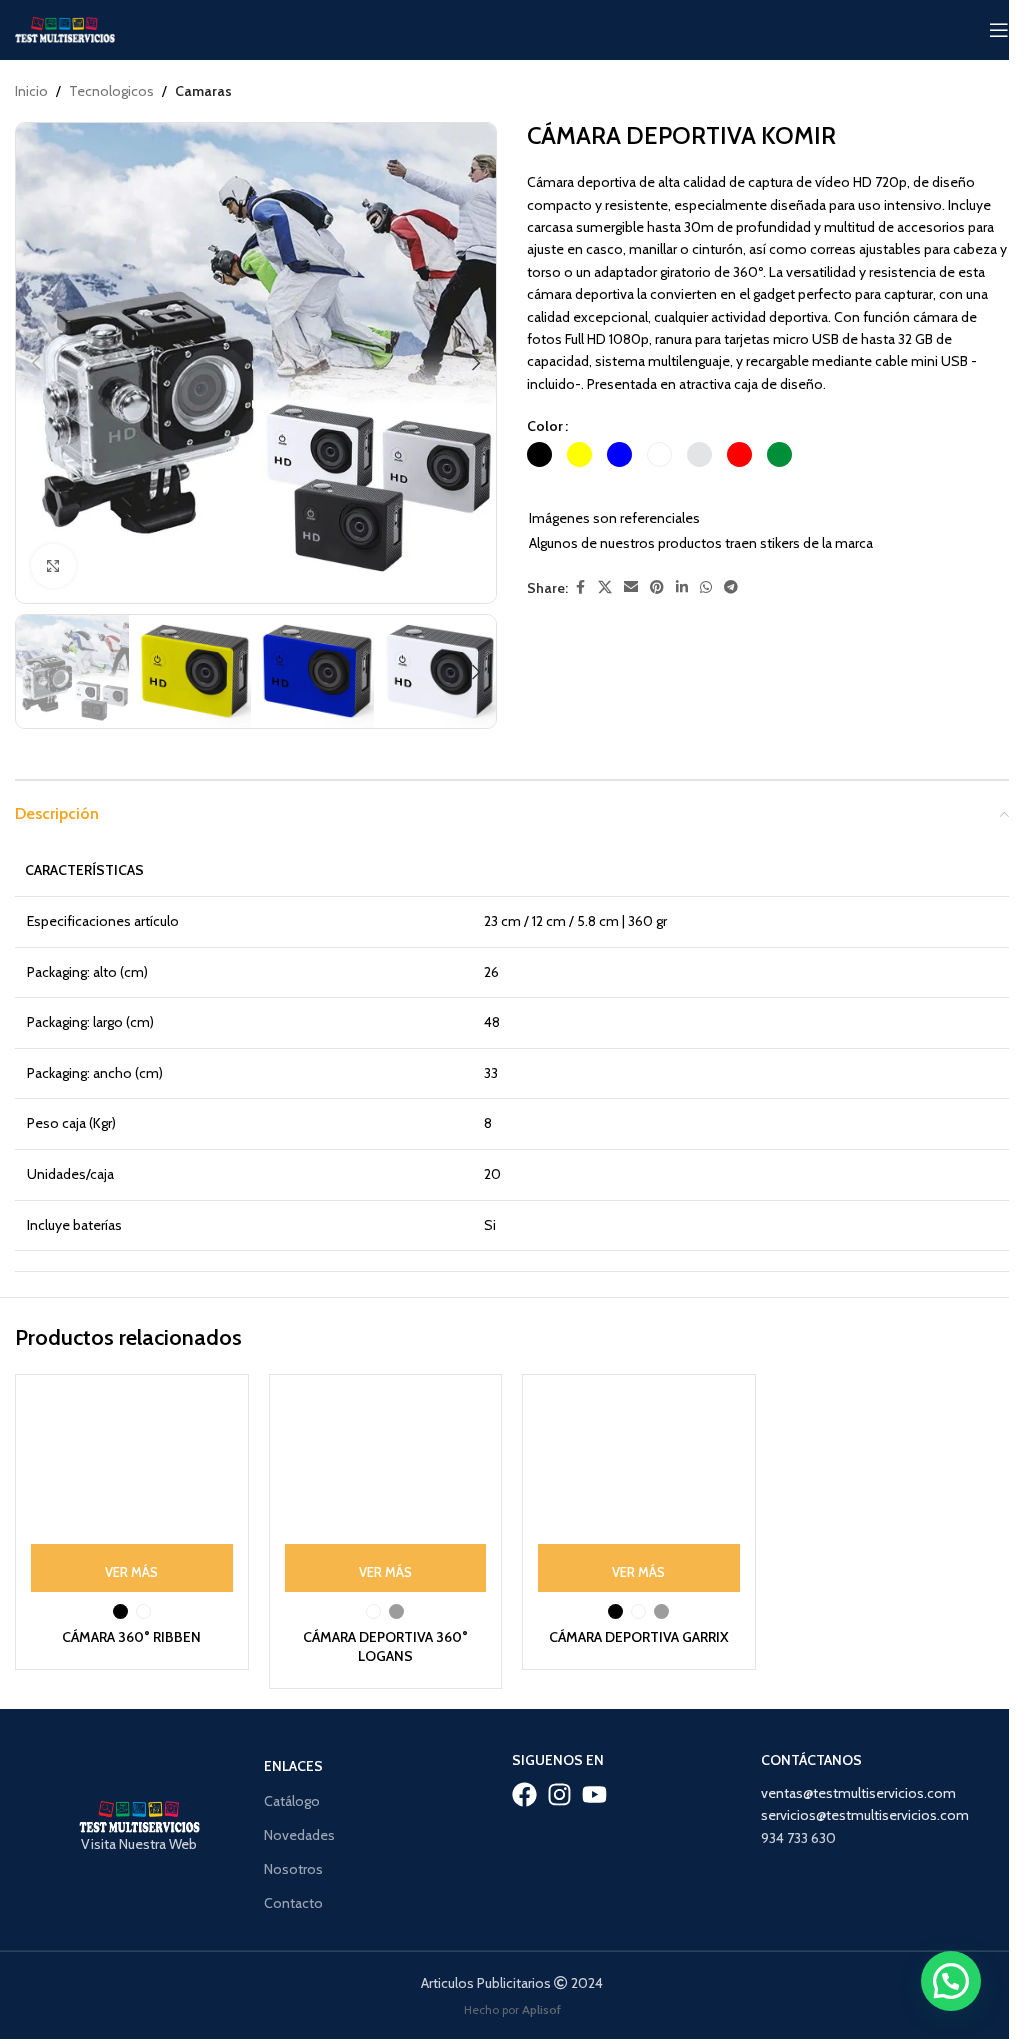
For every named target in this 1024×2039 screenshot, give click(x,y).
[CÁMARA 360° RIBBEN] (132, 1491)
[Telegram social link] (731, 587)
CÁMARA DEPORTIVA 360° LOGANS (385, 1647)
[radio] (539, 454)
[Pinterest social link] (657, 587)
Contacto (293, 1903)
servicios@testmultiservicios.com (865, 1815)
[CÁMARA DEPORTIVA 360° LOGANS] (386, 1491)
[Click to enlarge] (53, 566)
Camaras (203, 91)
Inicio (31, 91)
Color (545, 426)
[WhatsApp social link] (706, 587)
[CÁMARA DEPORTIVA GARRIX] (639, 1491)
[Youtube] (594, 1794)
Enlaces (293, 1766)
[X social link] (605, 587)
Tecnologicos (111, 91)
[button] (36, 363)
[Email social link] (631, 587)
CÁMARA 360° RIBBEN (131, 1637)
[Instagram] (559, 1794)
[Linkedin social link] (682, 587)
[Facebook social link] (580, 587)
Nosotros (293, 1869)
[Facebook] (524, 1794)
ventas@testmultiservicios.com (858, 1793)
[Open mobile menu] (999, 30)
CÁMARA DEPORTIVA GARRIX (639, 1637)
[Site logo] (65, 28)
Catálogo (292, 1801)
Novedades (299, 1835)
